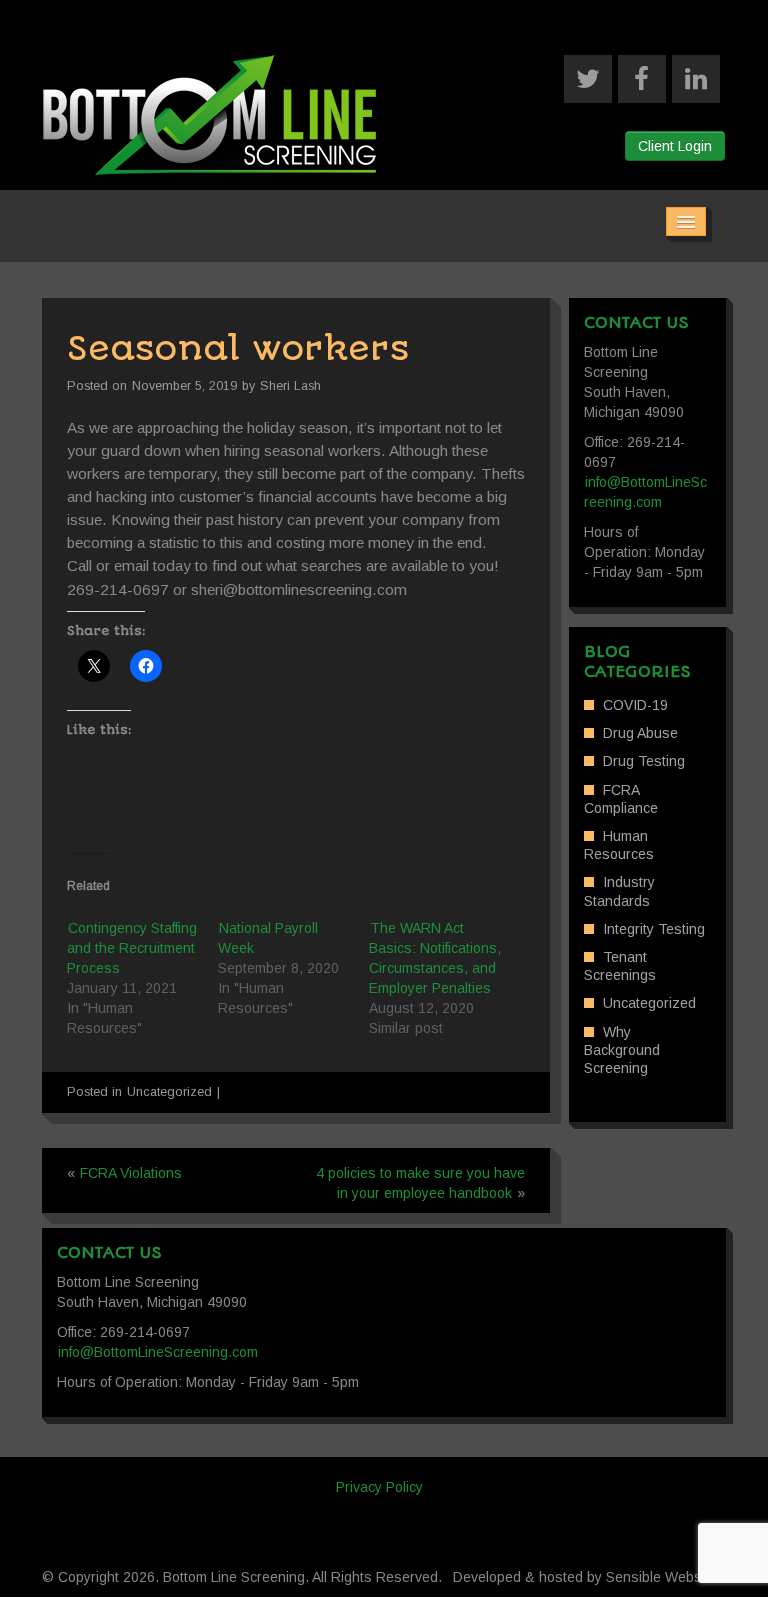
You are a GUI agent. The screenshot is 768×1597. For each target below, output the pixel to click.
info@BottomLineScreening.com (158, 1352)
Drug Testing (644, 761)
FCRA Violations (131, 1173)
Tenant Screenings (620, 966)
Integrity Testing (654, 929)
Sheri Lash (290, 386)
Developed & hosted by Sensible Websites (589, 1577)
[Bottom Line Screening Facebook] (642, 79)
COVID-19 (635, 705)
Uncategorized (169, 1092)
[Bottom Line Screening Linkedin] (696, 79)
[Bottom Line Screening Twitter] (588, 79)
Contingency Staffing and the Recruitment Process (132, 948)
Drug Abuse (640, 733)
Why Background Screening (622, 1050)
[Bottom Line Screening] (209, 114)
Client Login (675, 146)
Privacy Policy (379, 1487)
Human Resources (619, 845)
